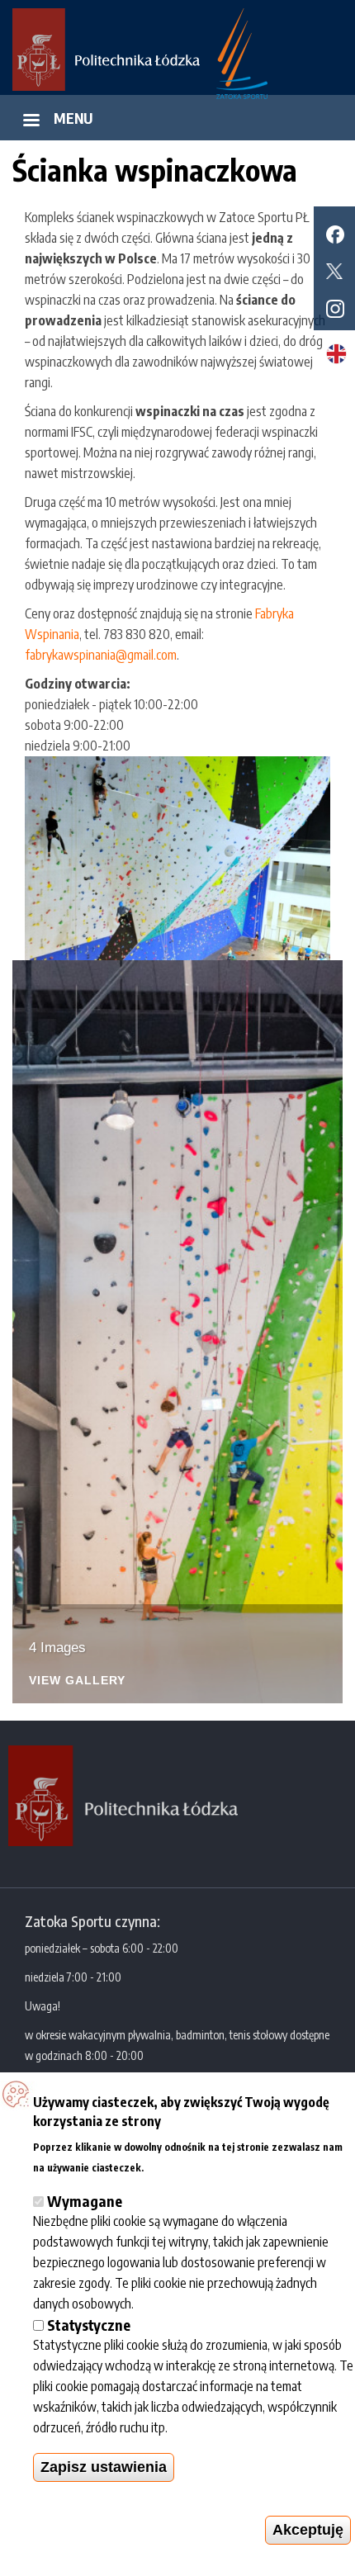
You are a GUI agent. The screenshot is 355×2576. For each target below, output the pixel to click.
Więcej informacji (195, 2165)
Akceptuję (308, 2530)
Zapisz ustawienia (104, 2467)
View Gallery (77, 1681)
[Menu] (31, 122)
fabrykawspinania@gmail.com (101, 655)
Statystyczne (89, 2325)
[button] (177, 858)
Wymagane (85, 2201)
